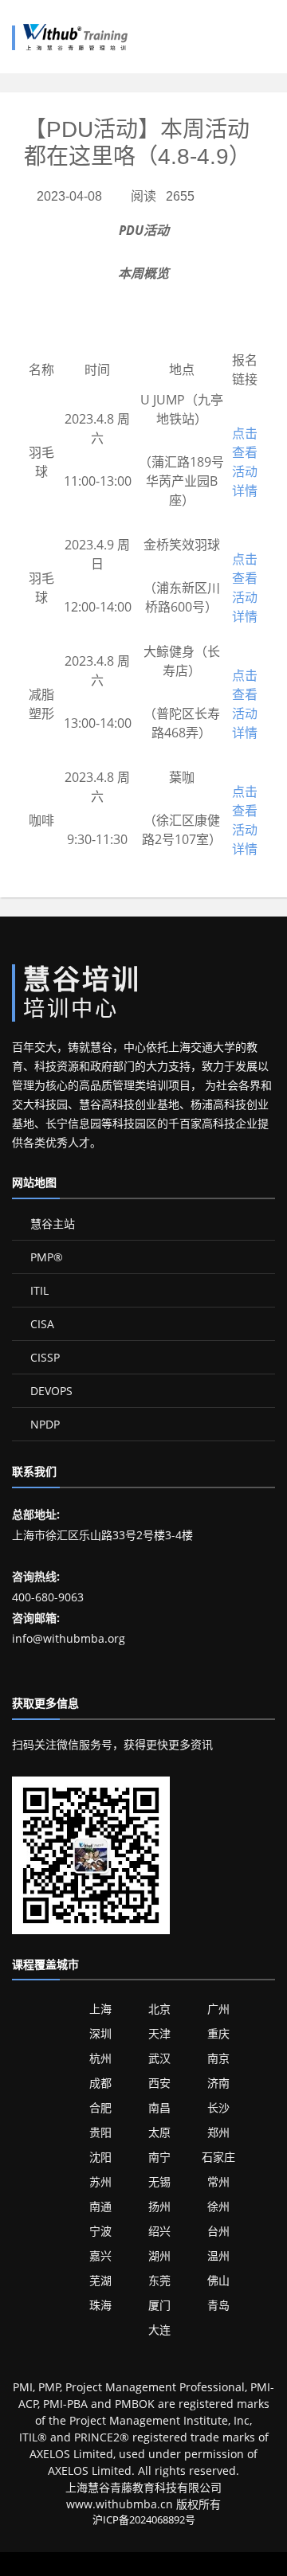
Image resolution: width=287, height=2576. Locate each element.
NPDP (43, 1424)
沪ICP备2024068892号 (144, 2519)
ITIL (38, 1290)
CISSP (43, 1357)
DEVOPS (50, 1391)
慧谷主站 (51, 1224)
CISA (41, 1324)
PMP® (45, 1257)
